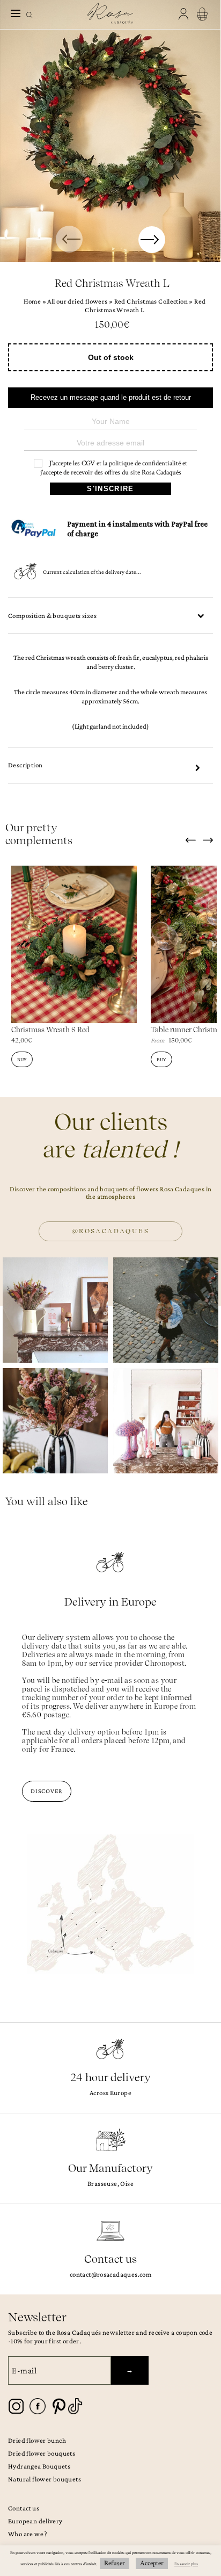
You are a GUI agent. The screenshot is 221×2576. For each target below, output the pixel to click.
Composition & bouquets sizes (52, 616)
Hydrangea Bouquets (39, 2466)
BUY (22, 1059)
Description (25, 765)
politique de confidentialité (145, 463)
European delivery (35, 2521)
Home (32, 301)
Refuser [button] (115, 2563)
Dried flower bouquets (42, 2453)
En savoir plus (186, 2564)
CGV (88, 463)
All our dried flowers (77, 301)
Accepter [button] (152, 2563)
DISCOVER (47, 1791)
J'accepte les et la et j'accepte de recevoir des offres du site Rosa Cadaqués (114, 468)
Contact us (24, 2508)
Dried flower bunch (37, 2440)
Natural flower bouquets (45, 2479)
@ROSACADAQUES (110, 1231)
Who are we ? (28, 2534)
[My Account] (185, 14)
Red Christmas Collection (151, 301)
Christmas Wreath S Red (50, 1030)
